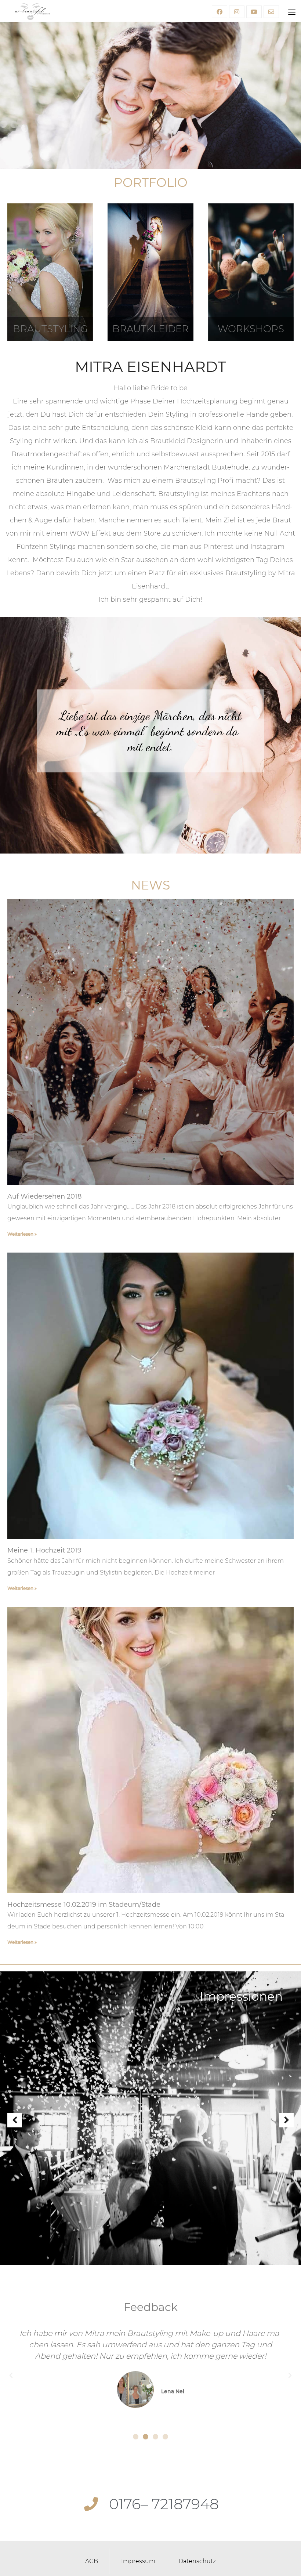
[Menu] (292, 12)
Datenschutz (197, 2561)
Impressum (138, 2561)
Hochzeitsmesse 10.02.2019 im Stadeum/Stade (84, 1905)
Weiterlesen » (22, 1234)
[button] (136, 2437)
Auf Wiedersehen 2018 (44, 1196)
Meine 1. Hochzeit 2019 (44, 1550)
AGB (92, 2561)
